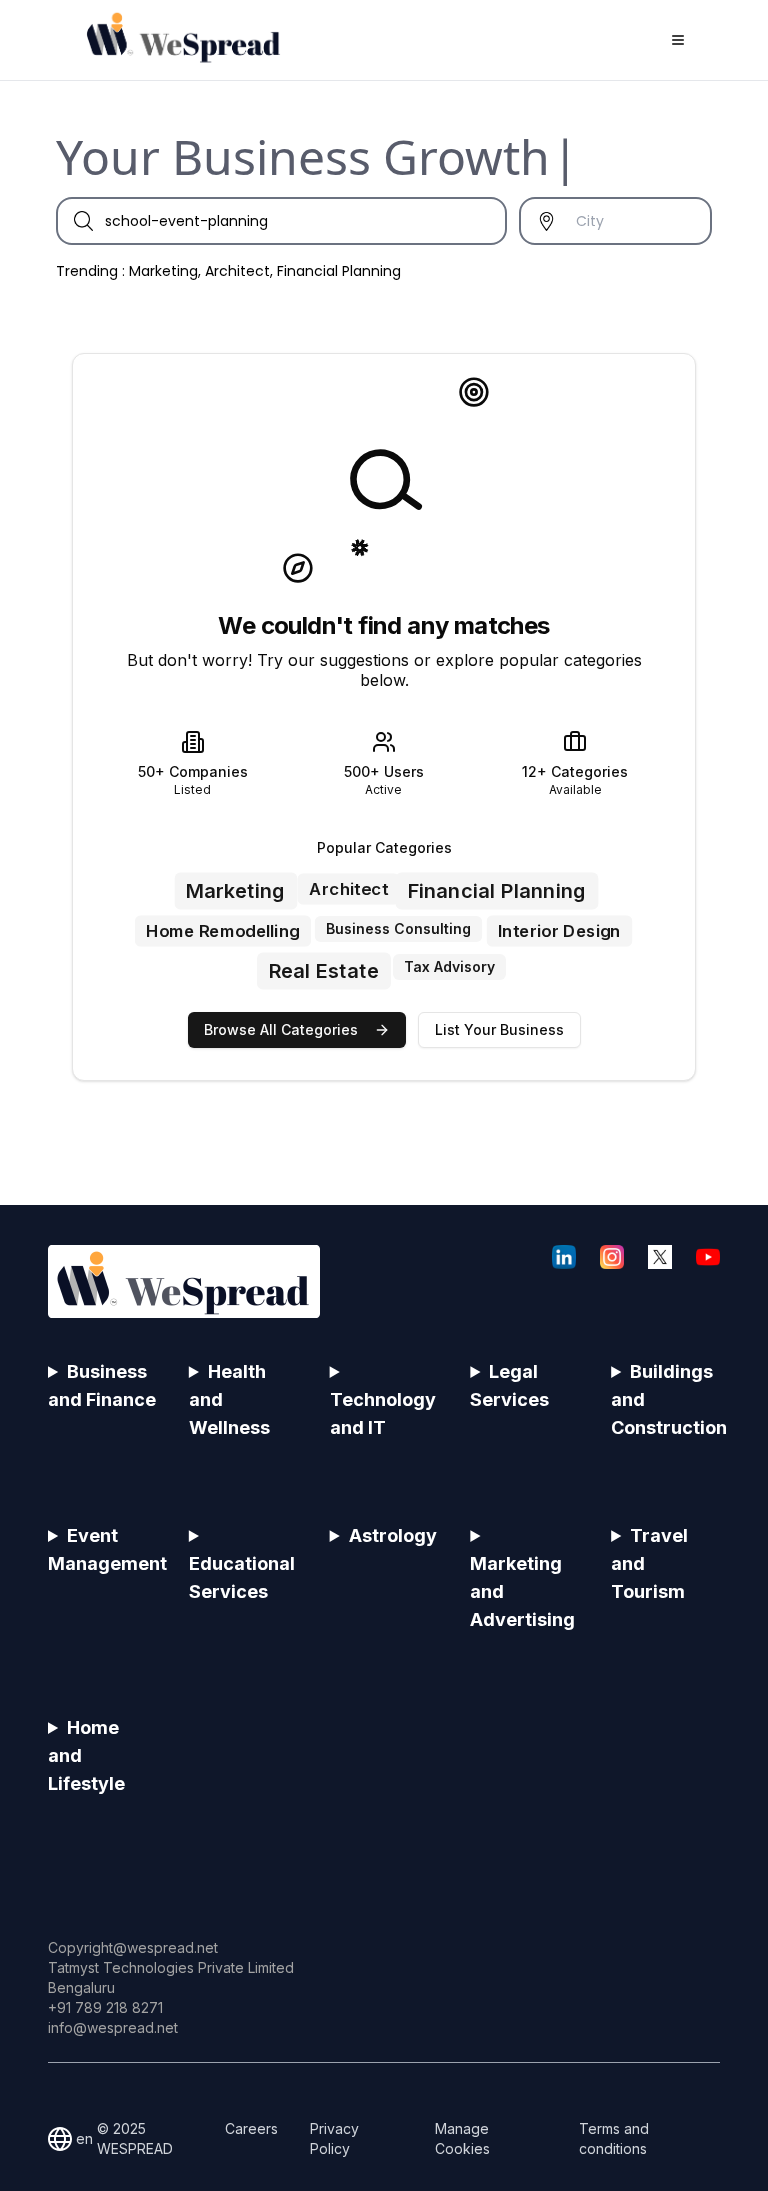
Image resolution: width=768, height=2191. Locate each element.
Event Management (102, 1549)
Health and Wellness (229, 1399)
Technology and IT (383, 1413)
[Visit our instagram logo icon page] (612, 1257)
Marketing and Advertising (522, 1591)
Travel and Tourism (649, 1563)
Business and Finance (102, 1385)
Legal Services (509, 1385)
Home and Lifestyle (86, 1755)
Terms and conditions (614, 2138)
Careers (251, 2128)
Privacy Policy (334, 2138)
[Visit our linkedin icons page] (564, 1257)
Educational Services (242, 1577)
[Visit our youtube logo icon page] (708, 1257)
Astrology (393, 1535)
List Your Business (499, 1029)
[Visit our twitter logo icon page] (660, 1257)
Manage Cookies (462, 2138)
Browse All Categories (281, 1029)
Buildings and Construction (665, 1399)
